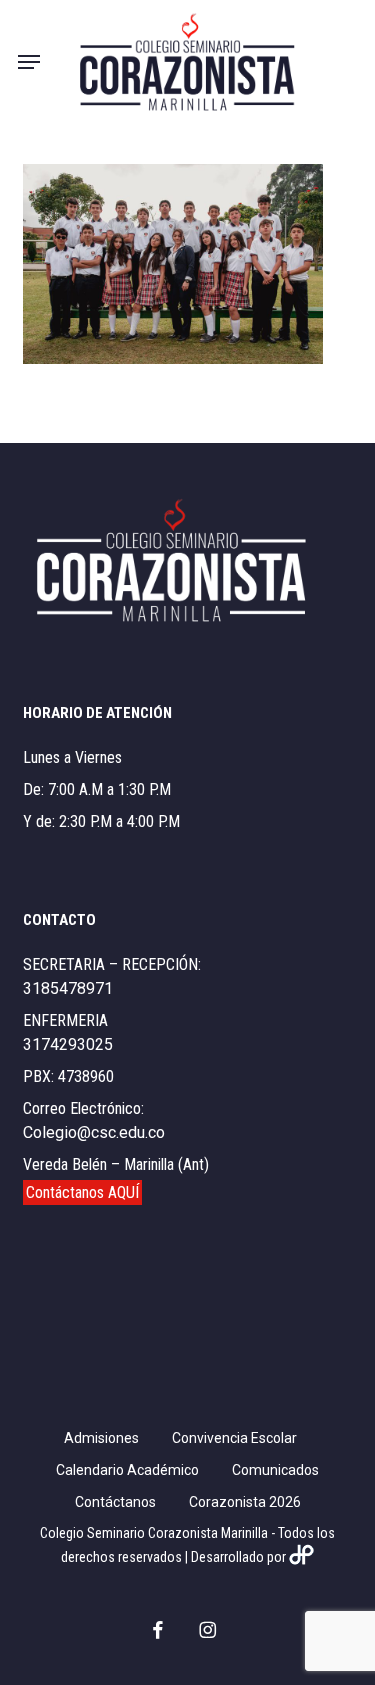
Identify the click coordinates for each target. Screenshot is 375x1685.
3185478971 (68, 988)
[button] (29, 62)
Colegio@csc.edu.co (94, 1132)
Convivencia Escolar (234, 1438)
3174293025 (68, 1044)
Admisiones (101, 1438)
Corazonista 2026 (245, 1502)
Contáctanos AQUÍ (82, 1192)
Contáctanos (115, 1502)
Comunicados (275, 1470)
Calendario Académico (127, 1470)
